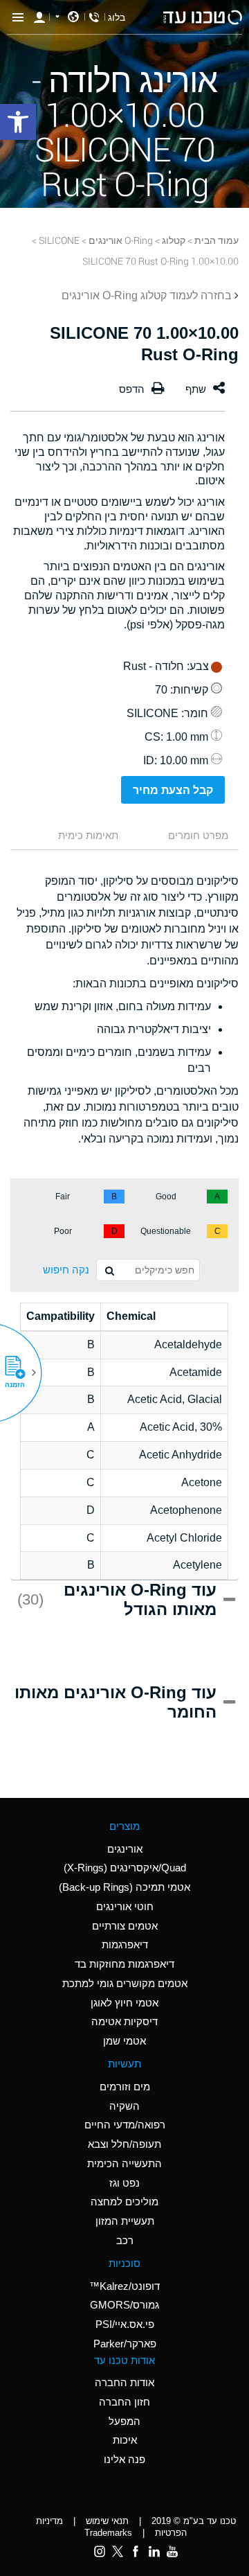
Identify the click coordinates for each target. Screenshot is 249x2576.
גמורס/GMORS (124, 2305)
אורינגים (125, 1849)
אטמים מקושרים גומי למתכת (125, 1983)
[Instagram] (100, 2551)
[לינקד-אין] (154, 2551)
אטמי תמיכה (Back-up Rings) (124, 1887)
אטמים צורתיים (125, 1926)
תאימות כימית (88, 835)
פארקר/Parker (125, 2344)
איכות (125, 2440)
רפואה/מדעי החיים (125, 2125)
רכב (125, 2240)
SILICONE (59, 240)
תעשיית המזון (125, 2221)
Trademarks (108, 2533)
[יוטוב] (172, 2551)
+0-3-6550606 (94, 17)
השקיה (124, 2106)
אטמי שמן (124, 2041)
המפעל (124, 2421)
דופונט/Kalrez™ (124, 2286)
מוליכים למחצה (124, 2202)
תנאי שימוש (107, 2521)
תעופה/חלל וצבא (124, 2144)
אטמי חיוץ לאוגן (124, 2003)
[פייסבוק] (136, 2551)
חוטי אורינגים (125, 1906)
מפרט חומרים (198, 835)
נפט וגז (124, 2183)
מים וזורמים (125, 2087)
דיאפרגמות (125, 1944)
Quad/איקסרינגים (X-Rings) (125, 1868)
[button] (20, 1373)
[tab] (185, 837)
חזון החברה (124, 2402)
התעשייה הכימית (124, 2163)
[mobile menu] (18, 17)
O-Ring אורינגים (121, 240)
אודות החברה (124, 2382)
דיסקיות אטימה (124, 2021)
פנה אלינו (124, 2459)
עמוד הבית (216, 240)
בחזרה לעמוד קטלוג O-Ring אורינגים (147, 295)
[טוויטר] (118, 2551)
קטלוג (174, 240)
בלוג (117, 17)
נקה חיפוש (66, 1270)
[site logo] (203, 17)
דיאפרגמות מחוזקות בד (124, 1964)
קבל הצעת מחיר (173, 790)
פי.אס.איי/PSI (125, 2324)
